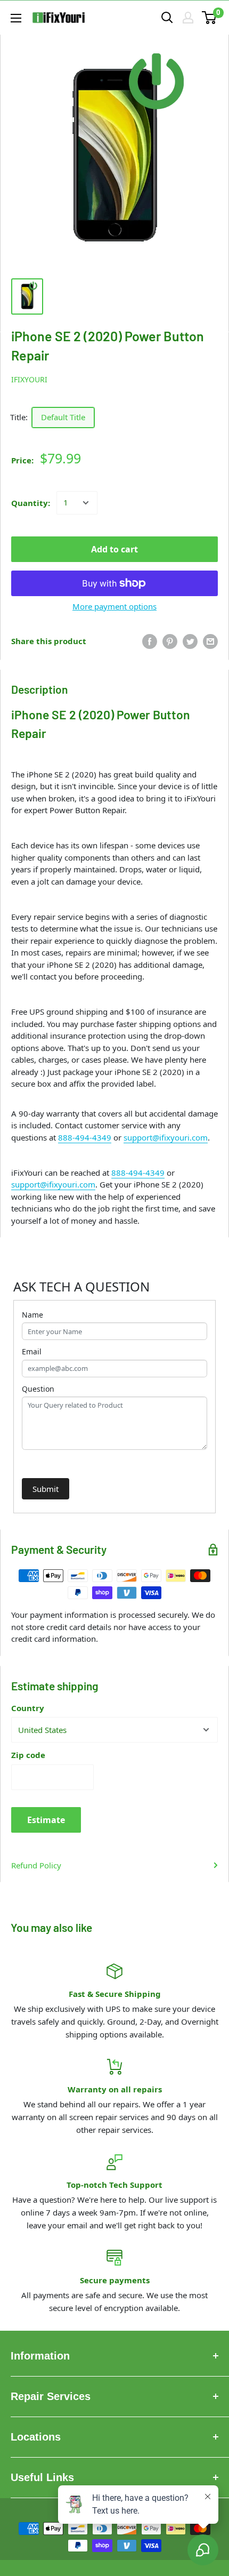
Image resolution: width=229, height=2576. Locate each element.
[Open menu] (16, 18)
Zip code (28, 1755)
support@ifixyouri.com (166, 1137)
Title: (19, 417)
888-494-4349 (85, 1137)
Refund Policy (36, 1865)
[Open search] (167, 18)
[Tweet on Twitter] (190, 641)
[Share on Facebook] (150, 641)
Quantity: (31, 503)
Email (32, 1351)
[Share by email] (210, 641)
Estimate (46, 1820)
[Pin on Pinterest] (170, 641)
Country (28, 1708)
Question (38, 1389)
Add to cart (114, 549)
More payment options (114, 606)
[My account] (188, 18)
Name (32, 1315)
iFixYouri (29, 379)
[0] (210, 18)
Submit (46, 1489)
